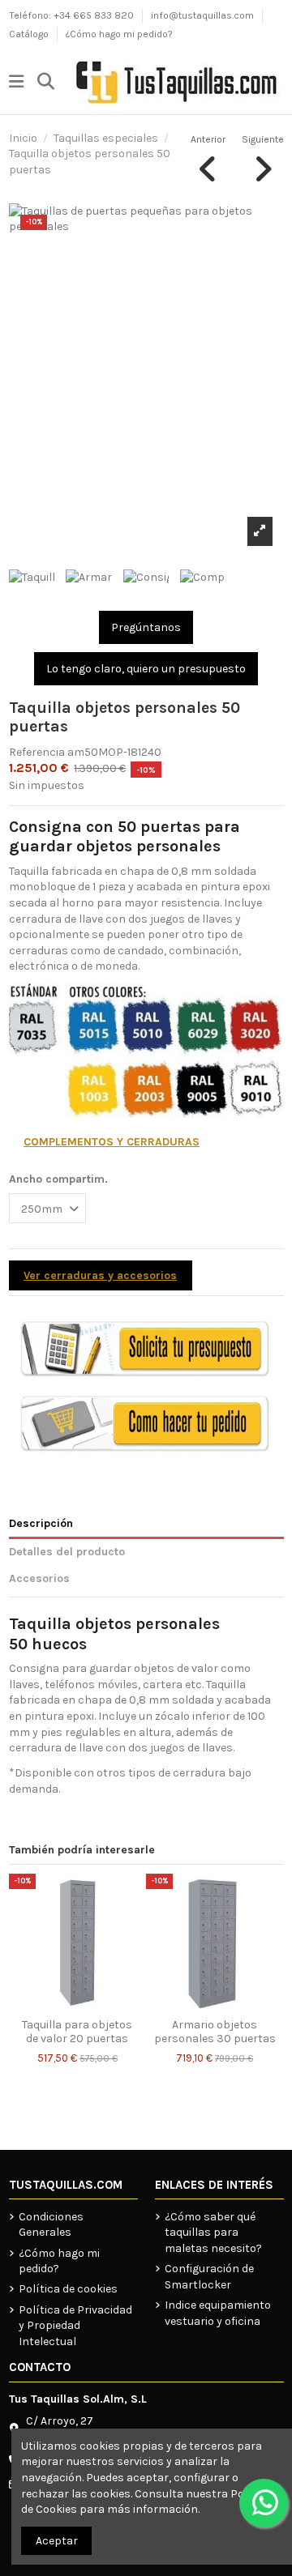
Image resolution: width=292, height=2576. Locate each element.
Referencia (37, 752)
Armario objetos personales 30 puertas (215, 2032)
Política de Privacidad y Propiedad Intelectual (75, 2326)
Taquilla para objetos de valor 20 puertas (77, 2032)
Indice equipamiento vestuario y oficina (218, 2313)
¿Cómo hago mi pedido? (119, 34)
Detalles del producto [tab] (67, 1552)
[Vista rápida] (133, 1898)
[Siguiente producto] (263, 159)
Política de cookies (68, 2289)
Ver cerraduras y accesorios (100, 1275)
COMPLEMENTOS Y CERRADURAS (112, 1142)
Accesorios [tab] (39, 1578)
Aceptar (57, 2541)
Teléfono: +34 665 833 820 (73, 15)
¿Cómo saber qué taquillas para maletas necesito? (213, 2233)
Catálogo (30, 34)
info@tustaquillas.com (204, 15)
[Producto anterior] (208, 159)
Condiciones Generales (51, 2225)
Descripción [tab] (41, 1523)
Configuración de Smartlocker (209, 2277)
